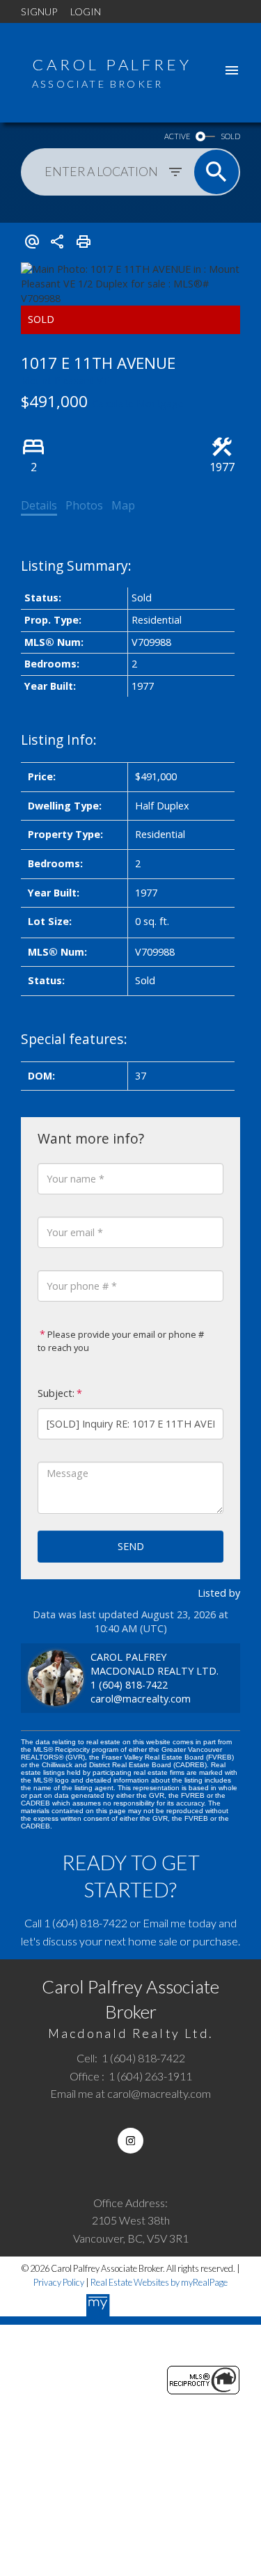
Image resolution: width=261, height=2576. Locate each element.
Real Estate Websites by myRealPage (159, 2282)
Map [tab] (123, 505)
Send (131, 1546)
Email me (164, 1923)
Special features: (74, 1039)
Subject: (56, 1393)
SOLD (230, 136)
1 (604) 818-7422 (129, 1685)
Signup (39, 11)
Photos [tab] (84, 505)
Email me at (130, 2093)
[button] (130, 2141)
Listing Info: (59, 740)
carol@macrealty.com (141, 1699)
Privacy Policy (59, 2282)
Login (86, 11)
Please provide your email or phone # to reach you (121, 1341)
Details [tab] (39, 505)
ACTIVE (177, 136)
